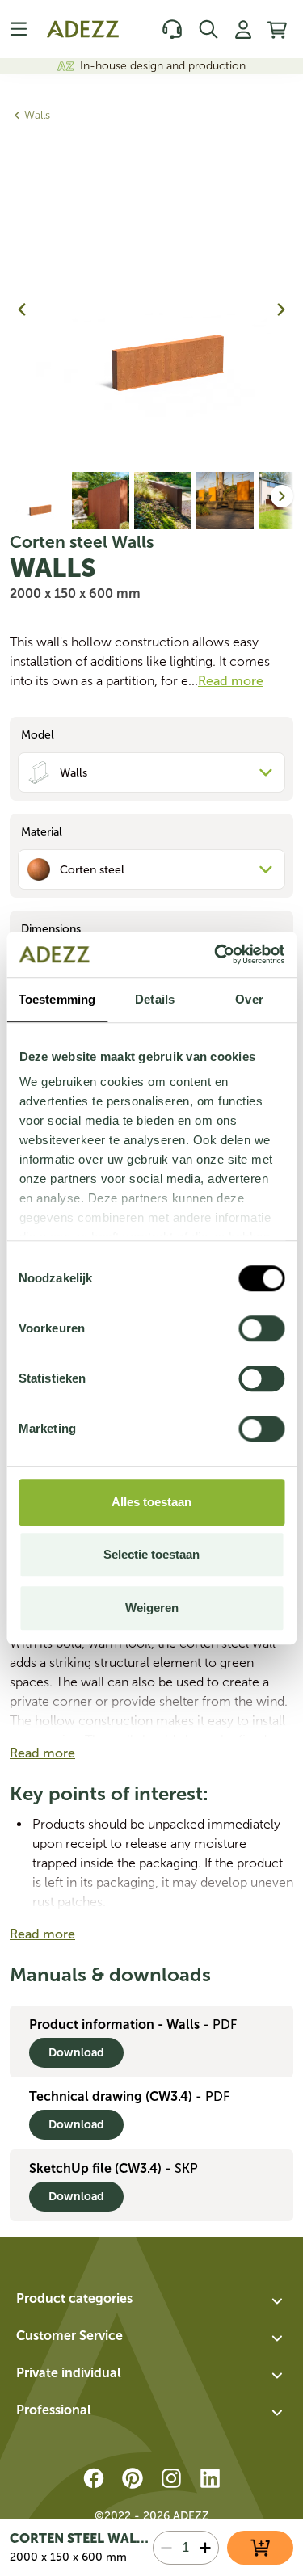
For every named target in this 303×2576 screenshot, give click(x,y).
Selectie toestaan (151, 1554)
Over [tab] (249, 999)
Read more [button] (231, 681)
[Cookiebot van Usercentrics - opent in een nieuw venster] (216, 954)
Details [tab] (155, 999)
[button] (151, 2301)
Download (76, 2053)
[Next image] (281, 309)
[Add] (205, 2548)
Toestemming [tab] (57, 999)
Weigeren (152, 1608)
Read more (42, 1753)
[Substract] (166, 2548)
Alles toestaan (151, 1502)
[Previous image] (22, 309)
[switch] (261, 1328)
